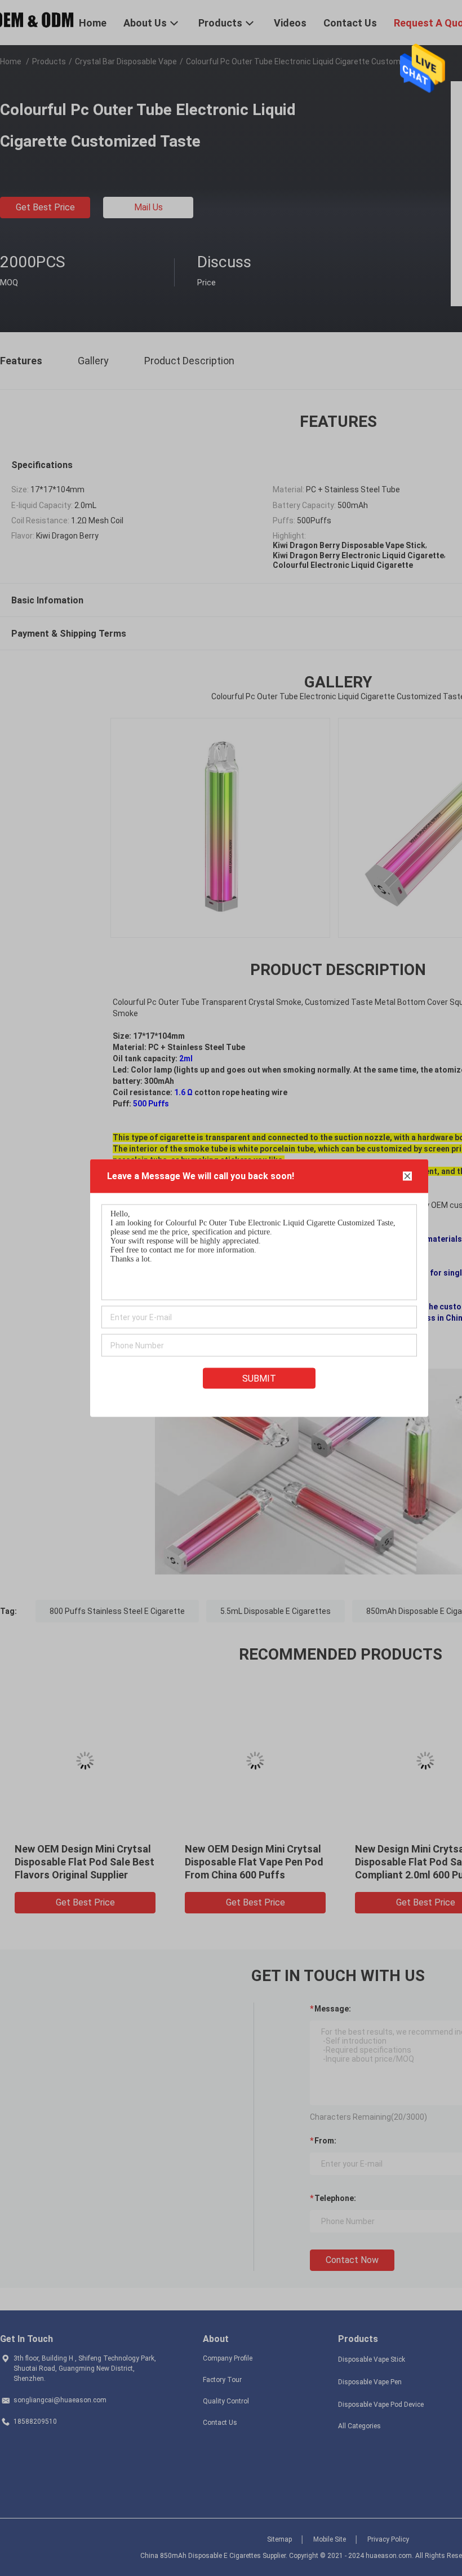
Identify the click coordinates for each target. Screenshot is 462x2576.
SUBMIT (259, 1379)
